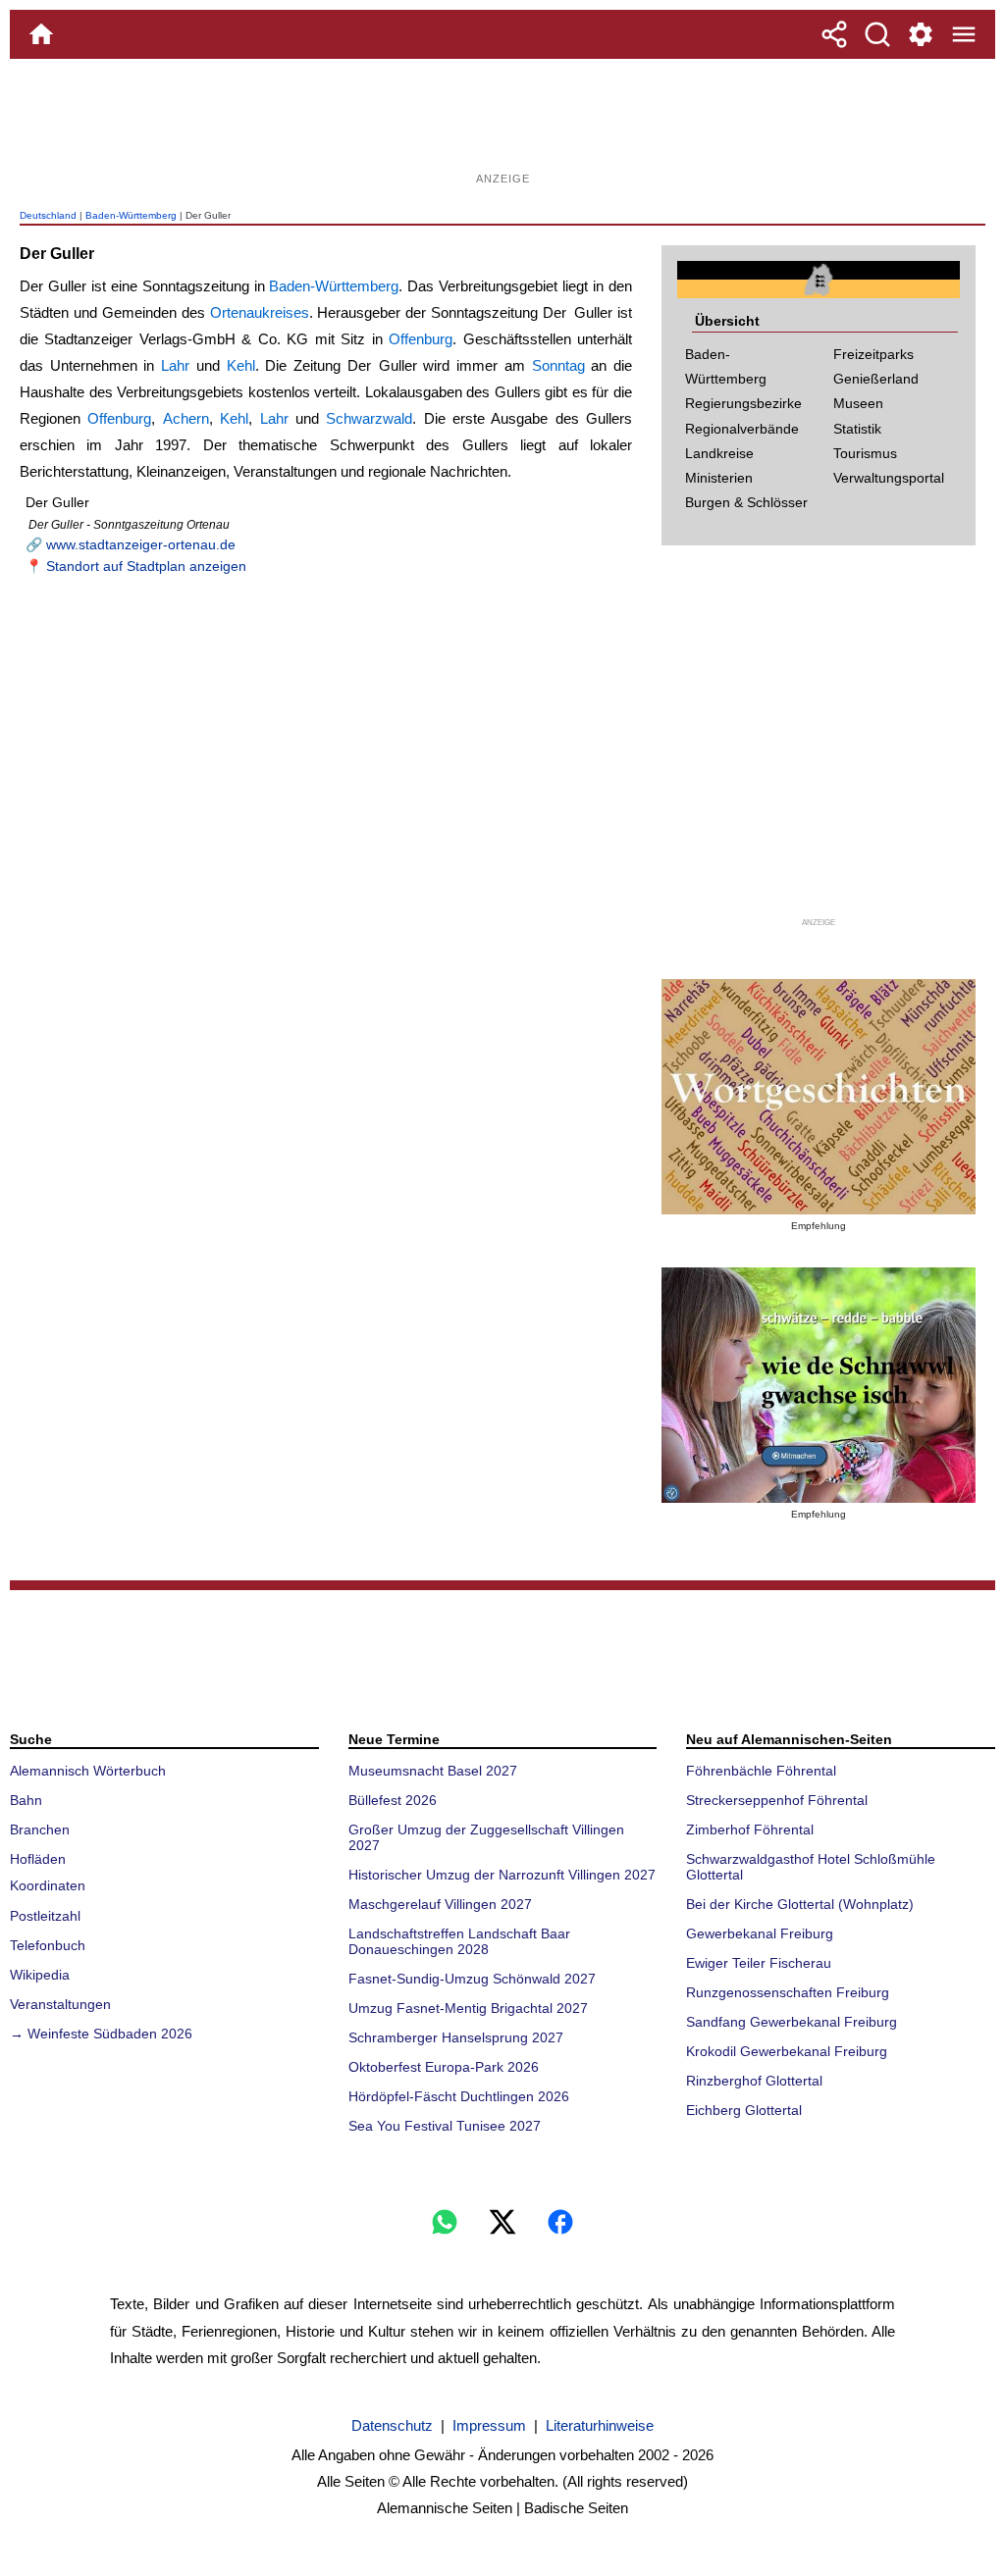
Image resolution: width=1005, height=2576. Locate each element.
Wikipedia (40, 1975)
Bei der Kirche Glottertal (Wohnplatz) (800, 1904)
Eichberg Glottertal (744, 2110)
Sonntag (558, 365)
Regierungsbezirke (743, 403)
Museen (858, 403)
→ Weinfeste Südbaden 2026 (101, 2034)
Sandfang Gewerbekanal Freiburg (792, 2022)
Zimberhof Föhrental (750, 1829)
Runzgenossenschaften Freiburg (788, 1992)
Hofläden (38, 1859)
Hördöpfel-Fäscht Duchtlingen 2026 (459, 2096)
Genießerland (876, 379)
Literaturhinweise (600, 2425)
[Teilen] (834, 34)
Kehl (241, 365)
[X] (502, 2222)
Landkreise (719, 453)
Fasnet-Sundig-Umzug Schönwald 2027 (472, 1979)
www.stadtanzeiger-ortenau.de (141, 544)
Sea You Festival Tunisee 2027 (445, 2126)
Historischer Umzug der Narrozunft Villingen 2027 (502, 1875)
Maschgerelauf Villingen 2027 (440, 1904)
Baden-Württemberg (131, 215)
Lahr (175, 365)
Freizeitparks (873, 354)
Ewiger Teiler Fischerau (759, 1963)
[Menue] (964, 34)
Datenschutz (392, 2425)
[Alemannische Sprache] (819, 1097)
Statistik (857, 429)
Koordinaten (48, 1885)
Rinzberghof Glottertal (754, 2081)
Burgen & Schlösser (746, 502)
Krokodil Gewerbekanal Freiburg (787, 2051)
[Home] (41, 34)
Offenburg (421, 339)
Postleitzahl (45, 1916)
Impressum (489, 2425)
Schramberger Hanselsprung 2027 (456, 2037)
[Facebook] (560, 2222)
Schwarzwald (369, 418)
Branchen (40, 1829)
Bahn (26, 1800)
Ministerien (719, 478)
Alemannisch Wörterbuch (88, 1771)
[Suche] (877, 34)
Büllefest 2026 (393, 1800)
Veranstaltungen (60, 2004)
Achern (186, 418)
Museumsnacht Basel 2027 (433, 1771)
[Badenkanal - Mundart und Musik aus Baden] (819, 1385)
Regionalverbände (742, 429)
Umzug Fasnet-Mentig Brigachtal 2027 (468, 2008)
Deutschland (48, 215)
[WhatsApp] (445, 2222)
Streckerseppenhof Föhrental (777, 1800)
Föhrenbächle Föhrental (761, 1771)
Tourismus (865, 453)
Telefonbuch (48, 1945)
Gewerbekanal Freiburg (760, 1933)
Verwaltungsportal (889, 478)
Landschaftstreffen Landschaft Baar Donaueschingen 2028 (459, 1941)
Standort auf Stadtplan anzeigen (146, 566)
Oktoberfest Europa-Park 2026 (444, 2067)
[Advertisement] (502, 123)
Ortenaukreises (260, 312)
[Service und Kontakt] (921, 34)
